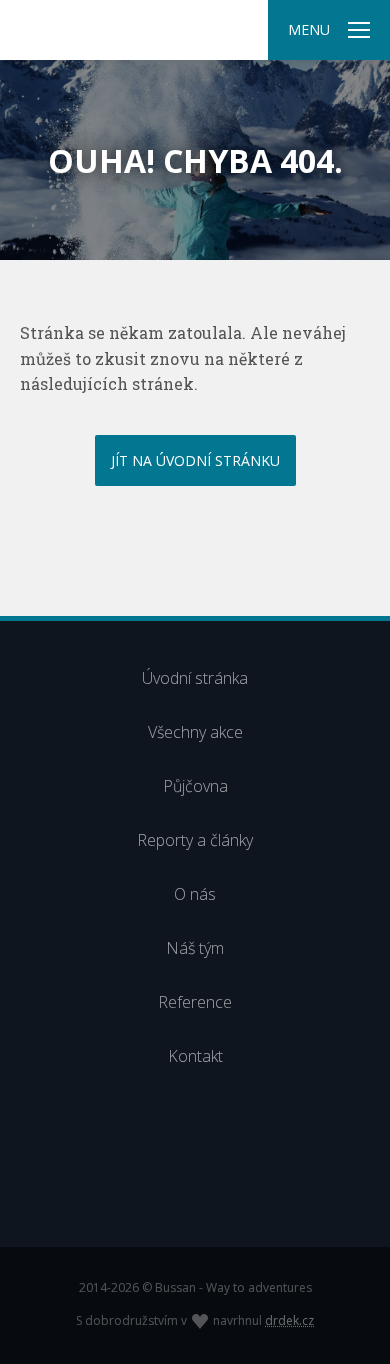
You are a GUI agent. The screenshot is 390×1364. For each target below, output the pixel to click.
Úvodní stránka (195, 678)
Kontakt (195, 1056)
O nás (195, 894)
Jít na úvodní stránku (195, 460)
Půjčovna (195, 786)
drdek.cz (289, 1320)
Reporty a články (195, 840)
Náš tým (195, 948)
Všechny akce (195, 732)
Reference (195, 1002)
